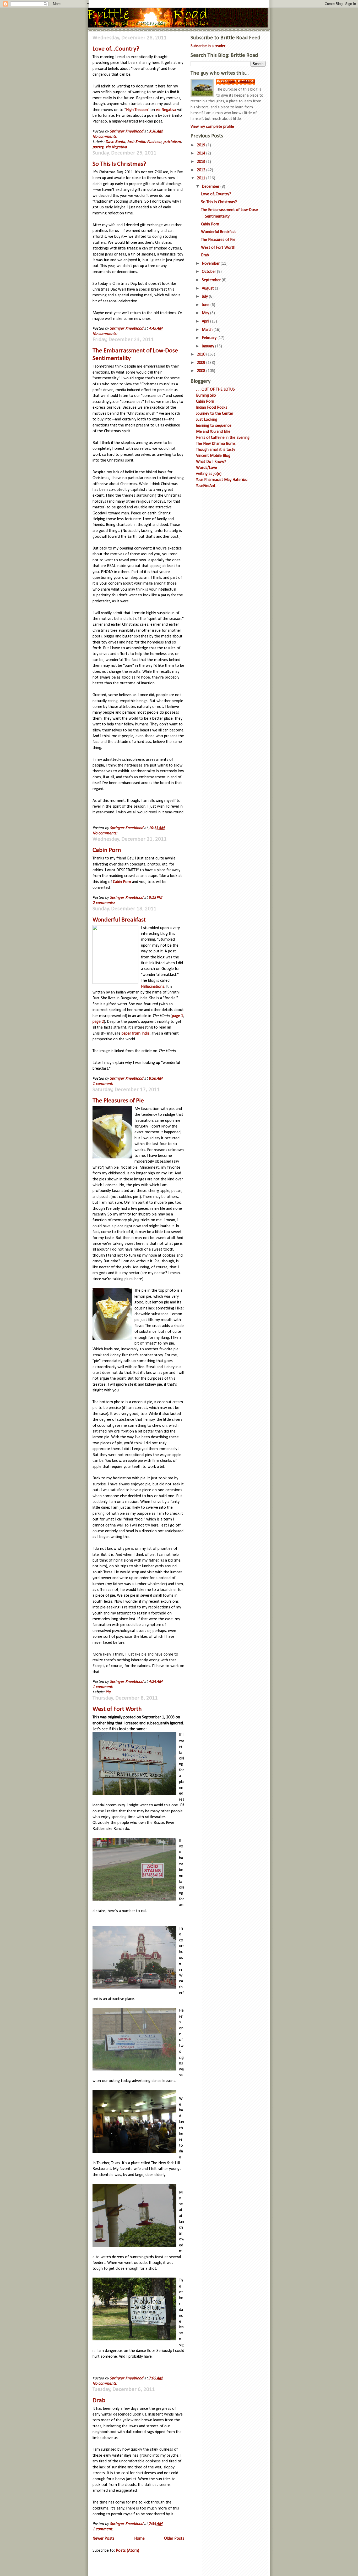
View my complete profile (212, 127)
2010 (202, 354)
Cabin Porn (107, 850)
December (211, 187)
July (205, 297)
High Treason (137, 110)
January (208, 346)
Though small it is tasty (216, 450)
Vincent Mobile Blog (213, 456)
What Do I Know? (211, 462)
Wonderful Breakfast (119, 920)
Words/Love (207, 468)
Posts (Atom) (128, 2551)
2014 (202, 153)
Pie (108, 1692)
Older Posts (174, 2539)
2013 (202, 162)
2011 (202, 178)
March (208, 330)
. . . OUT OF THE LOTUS (215, 390)
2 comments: (104, 903)
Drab (99, 2401)
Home (139, 2539)
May (206, 313)
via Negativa (166, 110)
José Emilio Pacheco (144, 142)
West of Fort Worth (117, 1709)
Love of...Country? (116, 49)
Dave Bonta (115, 142)
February (210, 338)
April (206, 321)
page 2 (98, 1022)
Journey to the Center (215, 414)
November (211, 264)
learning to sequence (214, 426)
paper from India (135, 1034)
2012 (202, 170)
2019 (202, 145)
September (212, 280)
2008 (202, 371)
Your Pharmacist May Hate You (222, 480)
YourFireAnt (206, 486)
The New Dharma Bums (216, 444)
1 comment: (103, 1084)
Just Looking (207, 420)
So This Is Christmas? (119, 164)
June (206, 305)
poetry (98, 147)
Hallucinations (153, 987)
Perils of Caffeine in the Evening (223, 438)
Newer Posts (104, 2539)
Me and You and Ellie (213, 432)
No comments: (105, 137)
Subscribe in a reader (208, 46)
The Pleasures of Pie (118, 1101)
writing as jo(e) (209, 474)
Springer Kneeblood (238, 82)
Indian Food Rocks (212, 408)
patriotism (172, 142)
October (209, 272)
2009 (202, 363)
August (208, 288)
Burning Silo (206, 396)
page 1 (178, 1016)
